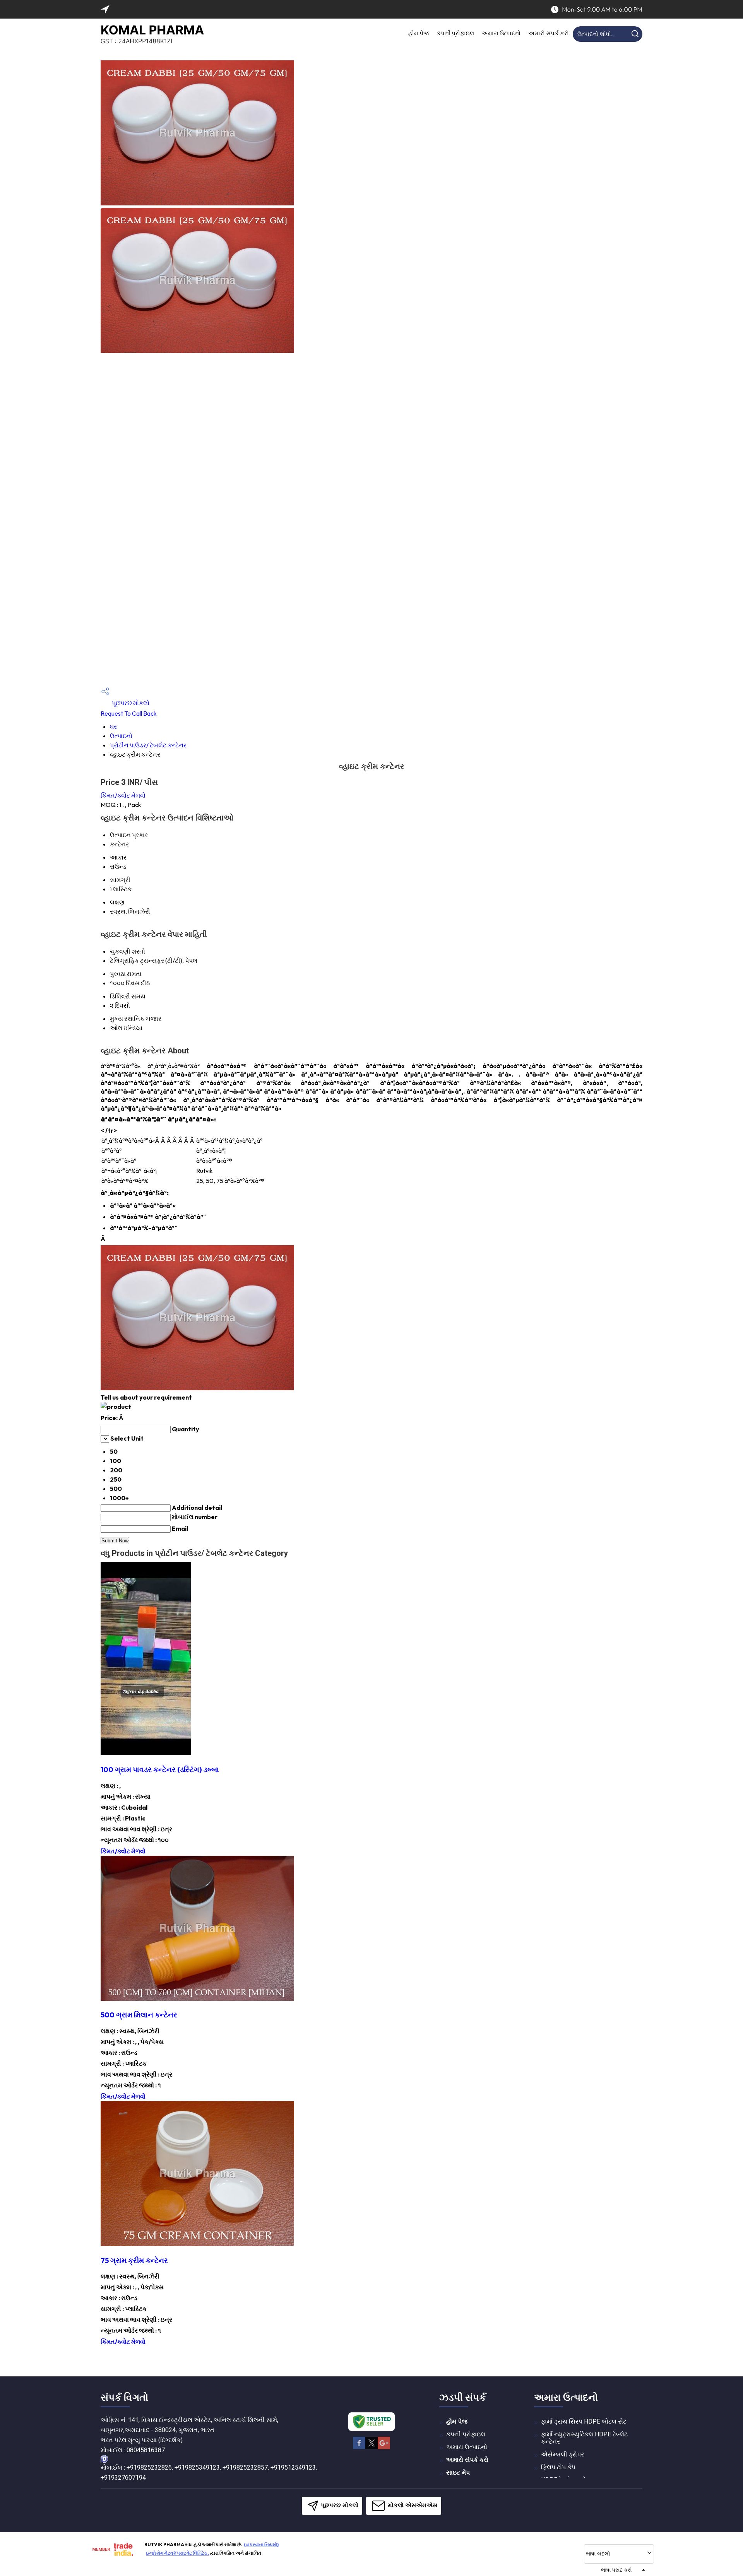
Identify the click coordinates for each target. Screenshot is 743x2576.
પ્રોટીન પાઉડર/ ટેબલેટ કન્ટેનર (148, 745)
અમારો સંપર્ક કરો (549, 33)
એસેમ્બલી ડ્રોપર (562, 2454)
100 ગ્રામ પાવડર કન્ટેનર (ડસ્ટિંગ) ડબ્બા (160, 1769)
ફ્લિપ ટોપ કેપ (558, 2467)
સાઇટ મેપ (458, 2473)
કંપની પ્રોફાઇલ (455, 33)
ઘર (113, 726)
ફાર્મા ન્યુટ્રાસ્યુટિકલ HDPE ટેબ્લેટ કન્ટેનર (584, 2438)
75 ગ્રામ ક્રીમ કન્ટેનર (134, 2260)
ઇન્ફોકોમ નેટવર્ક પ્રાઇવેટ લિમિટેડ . (178, 2553)
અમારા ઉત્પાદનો (501, 33)
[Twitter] (371, 2448)
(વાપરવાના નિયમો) (261, 2544)
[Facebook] (359, 2448)
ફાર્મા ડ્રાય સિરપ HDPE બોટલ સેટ (584, 2421)
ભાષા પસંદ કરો (616, 2570)
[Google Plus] (384, 2448)
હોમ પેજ (419, 33)
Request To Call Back (129, 713)
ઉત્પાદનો (121, 736)
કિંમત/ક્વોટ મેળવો (123, 795)
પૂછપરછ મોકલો (130, 703)
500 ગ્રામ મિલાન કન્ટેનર (139, 2015)
